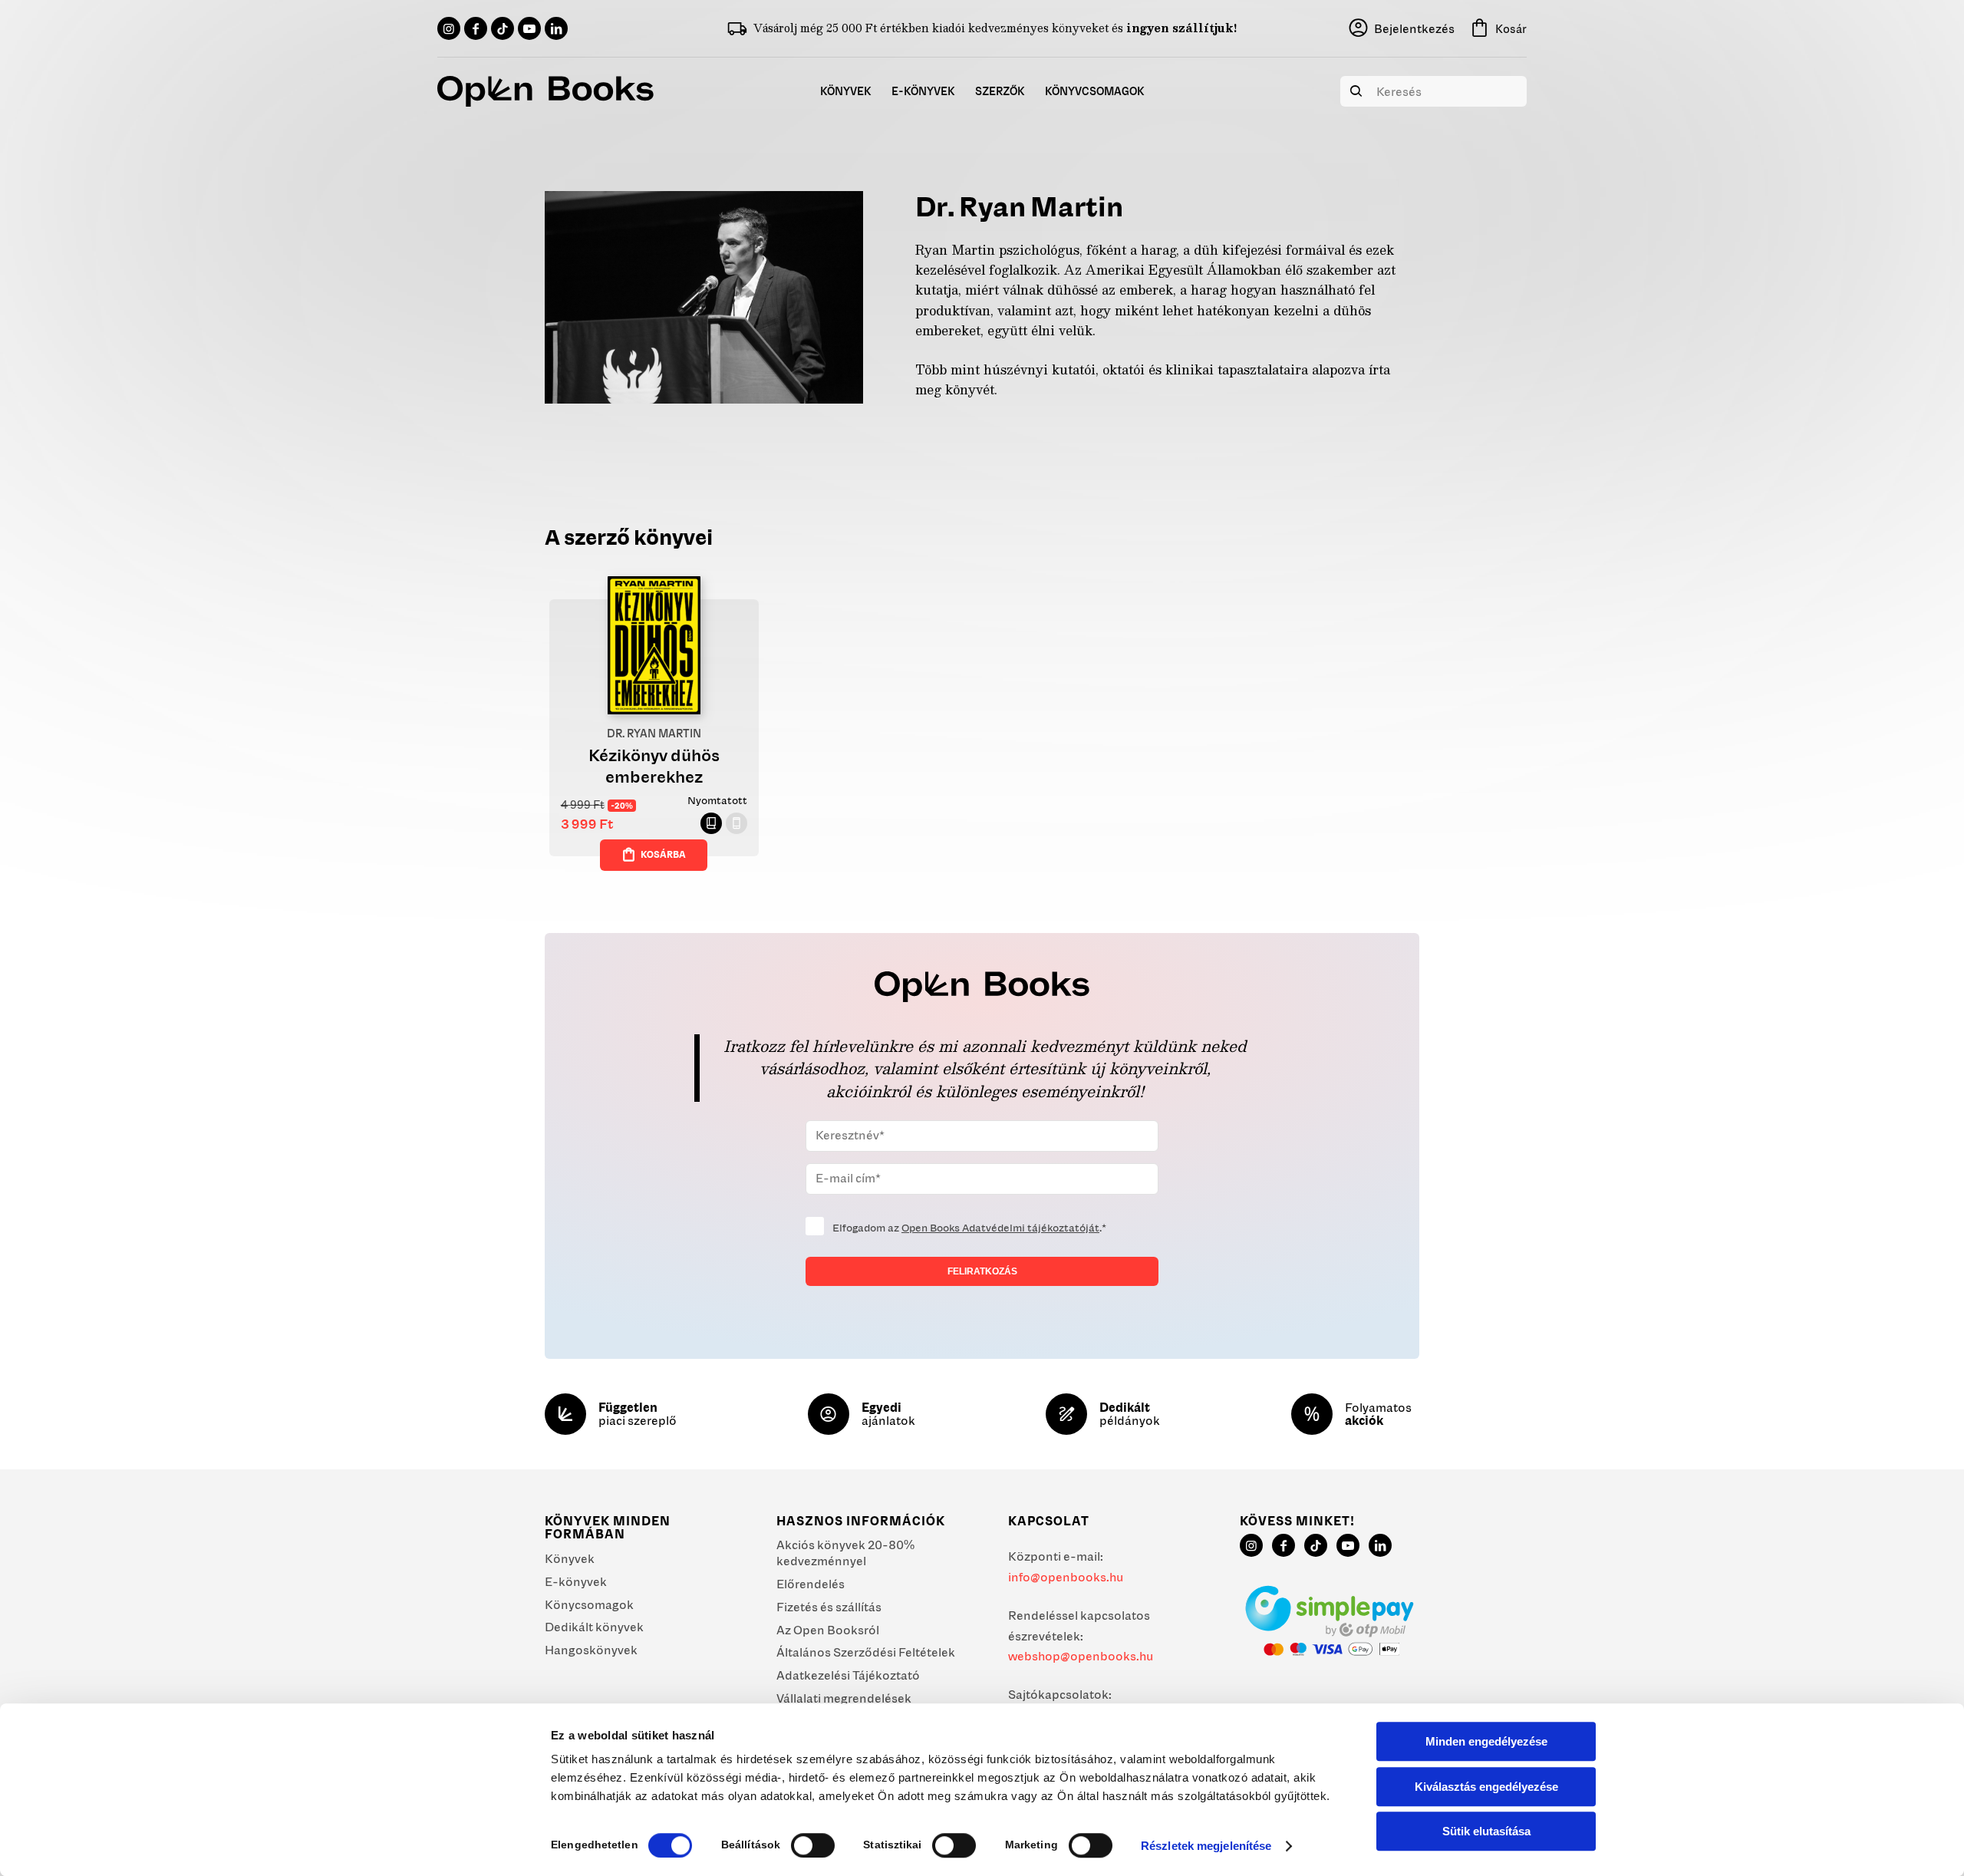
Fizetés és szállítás (829, 1607)
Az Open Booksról (828, 1630)
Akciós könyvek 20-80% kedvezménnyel (845, 1553)
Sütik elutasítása (1486, 1831)
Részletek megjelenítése (1206, 1846)
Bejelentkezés (1414, 28)
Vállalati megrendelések (844, 1698)
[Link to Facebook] (476, 28)
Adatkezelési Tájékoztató (848, 1675)
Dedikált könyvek (594, 1627)
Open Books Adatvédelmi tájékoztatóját (1000, 1228)
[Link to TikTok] (503, 28)
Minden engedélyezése (1486, 1741)
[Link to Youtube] (529, 28)
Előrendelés (811, 1584)
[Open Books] (545, 91)
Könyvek (570, 1558)
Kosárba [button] (663, 854)
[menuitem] (846, 91)
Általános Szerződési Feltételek (866, 1652)
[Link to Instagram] (449, 28)
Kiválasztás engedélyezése (1486, 1787)
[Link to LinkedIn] (556, 28)
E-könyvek (576, 1581)
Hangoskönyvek (591, 1650)
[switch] (813, 1845)
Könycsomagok (589, 1604)
